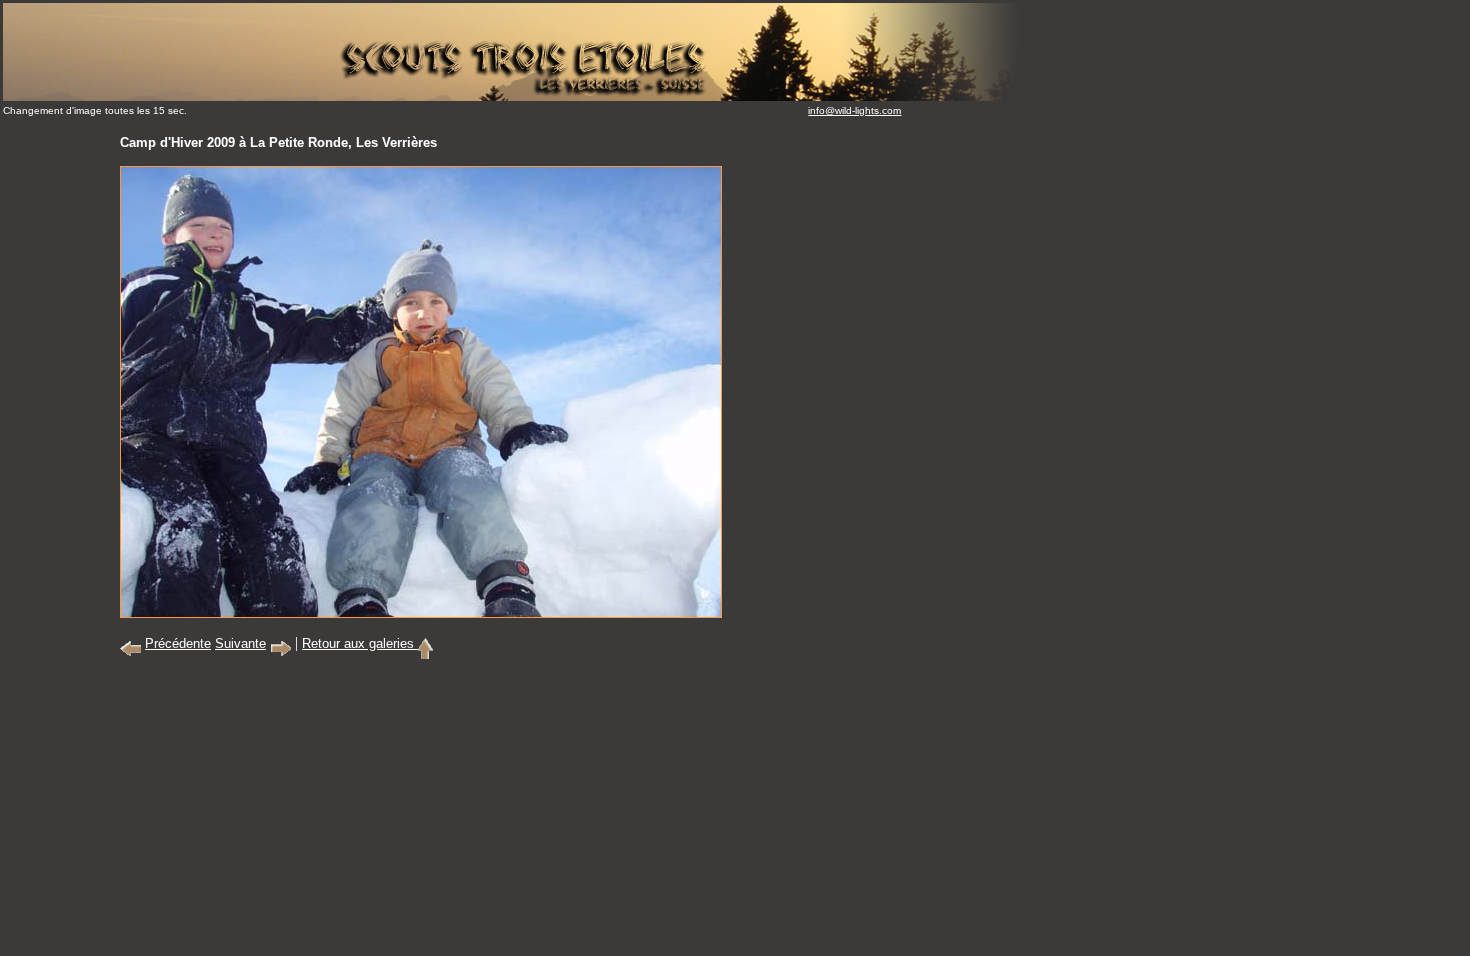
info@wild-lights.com (854, 110)
